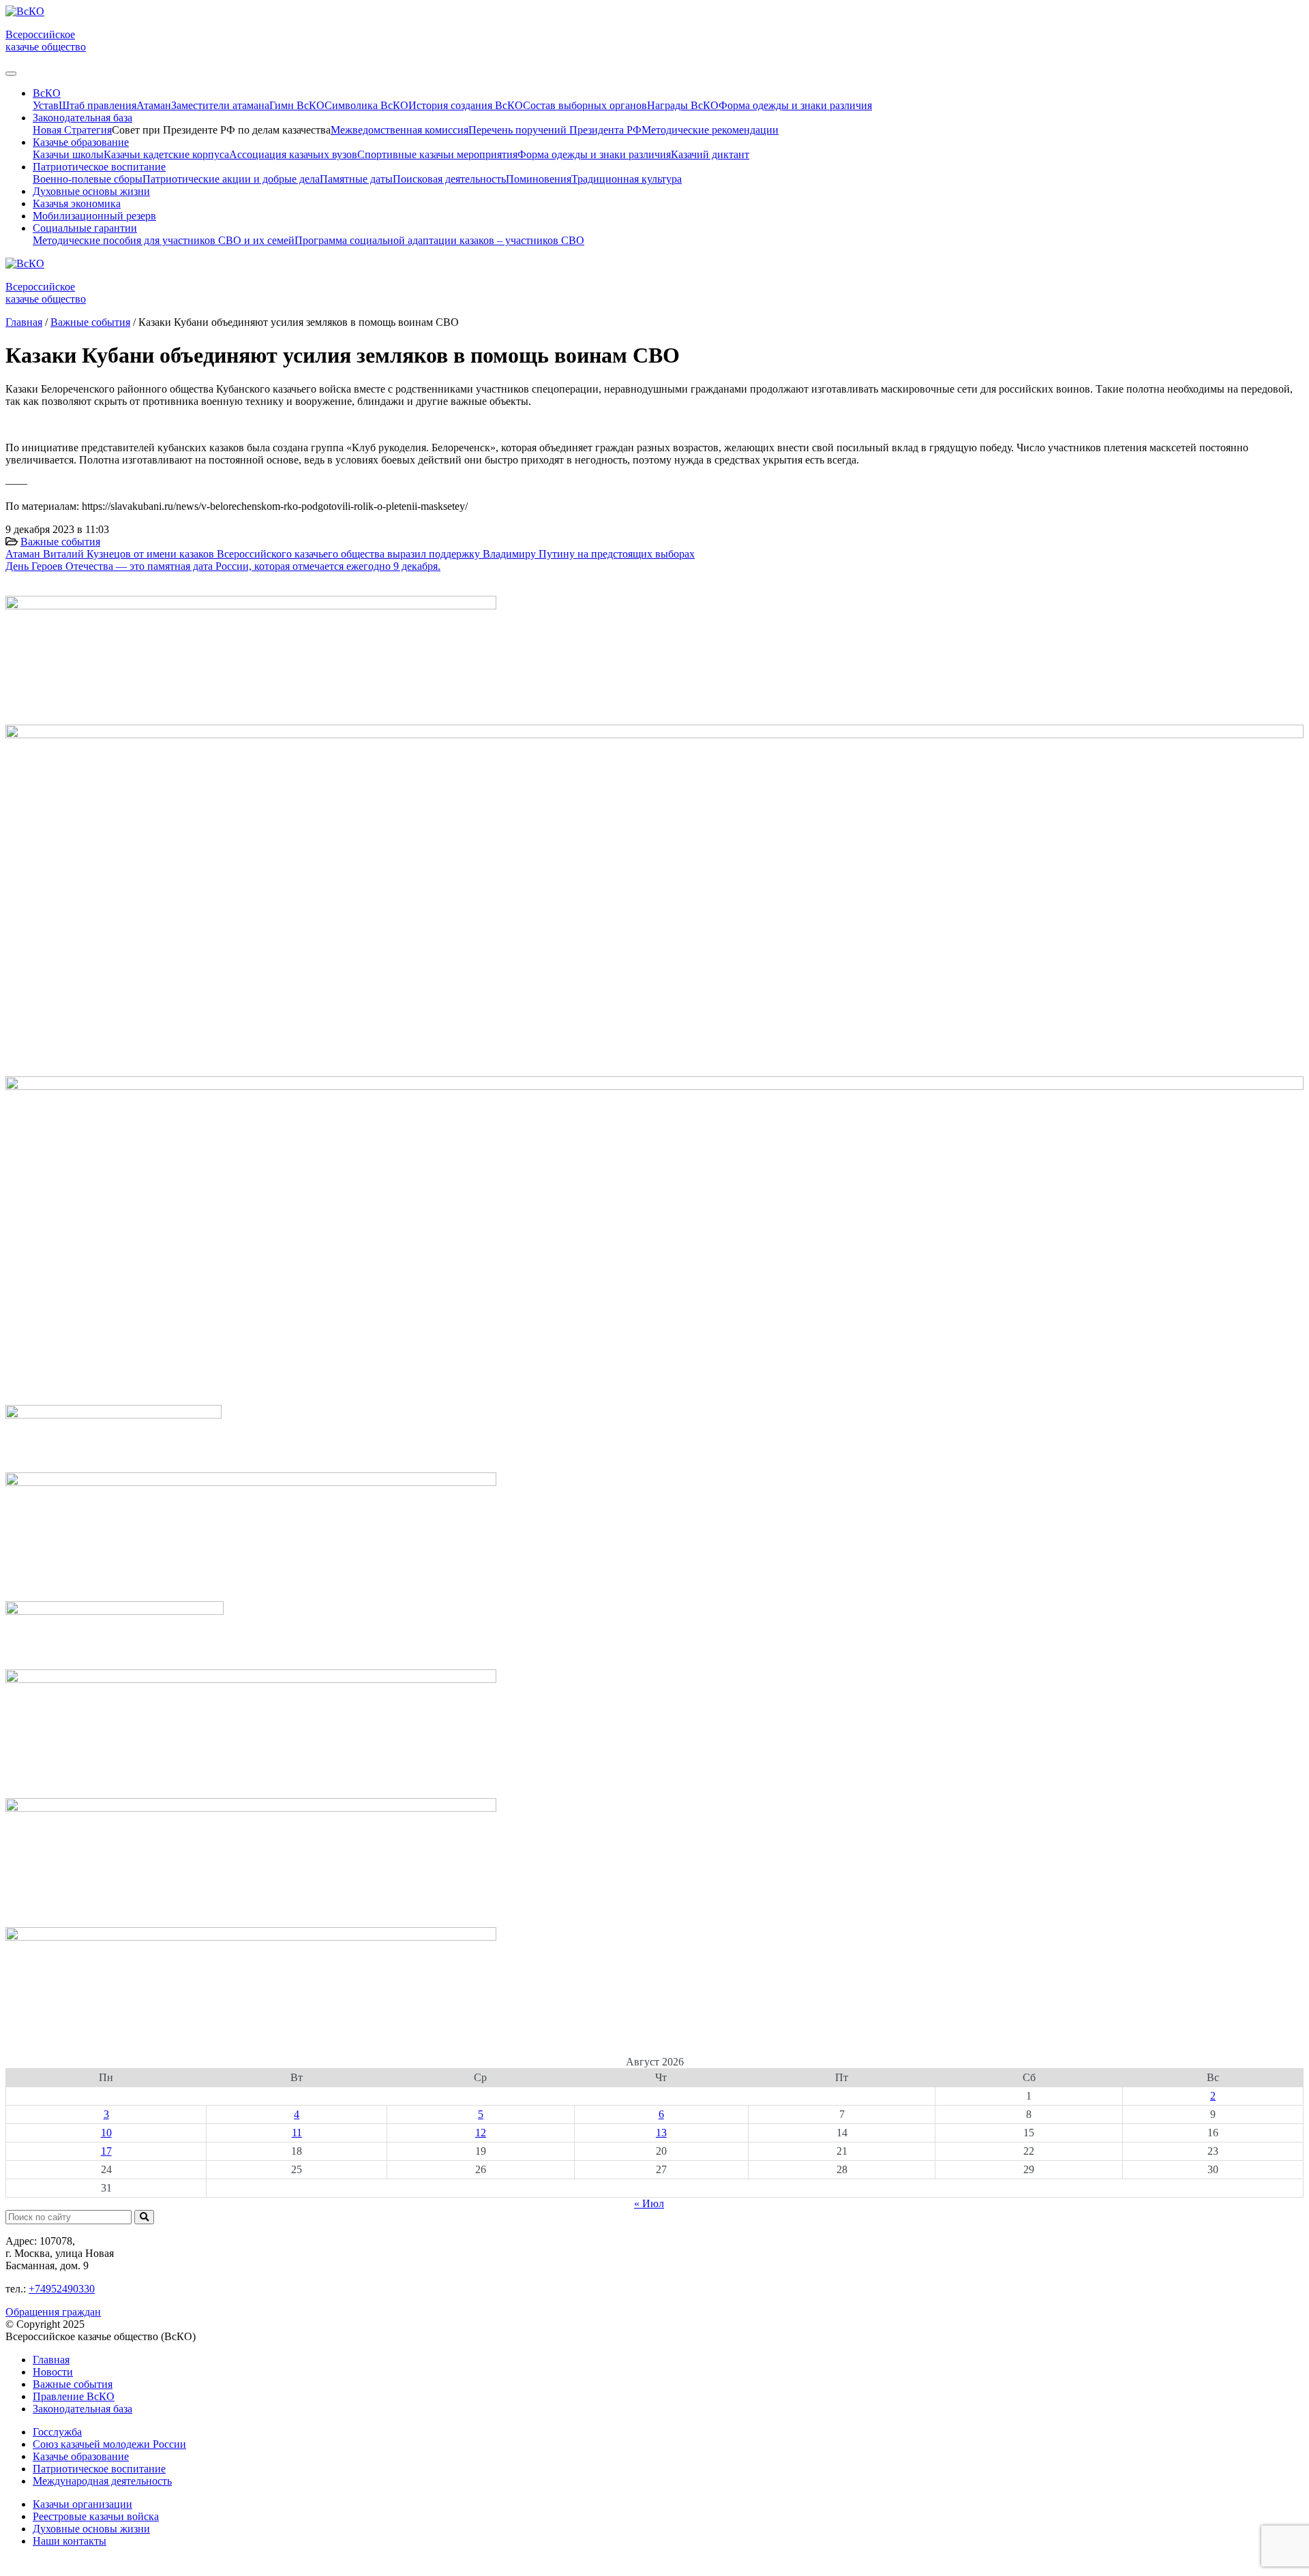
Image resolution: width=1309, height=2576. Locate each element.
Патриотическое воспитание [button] (99, 167)
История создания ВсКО (466, 105)
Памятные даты (356, 179)
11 (297, 2133)
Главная (51, 2360)
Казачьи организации (82, 2504)
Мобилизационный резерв (94, 216)
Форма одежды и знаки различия (795, 105)
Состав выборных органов (585, 105)
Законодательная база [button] (82, 118)
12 (481, 2133)
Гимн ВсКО (297, 105)
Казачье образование (81, 2456)
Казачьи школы (68, 154)
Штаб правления (97, 105)
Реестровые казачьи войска (96, 2516)
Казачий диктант (710, 154)
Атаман (154, 105)
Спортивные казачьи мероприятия (437, 154)
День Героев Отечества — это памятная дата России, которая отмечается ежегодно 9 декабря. (223, 566)
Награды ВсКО (683, 105)
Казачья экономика (77, 203)
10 (106, 2133)
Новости (53, 2372)
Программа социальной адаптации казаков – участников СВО (439, 240)
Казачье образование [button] (81, 142)
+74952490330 (62, 2289)
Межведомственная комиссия (400, 130)
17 (106, 2151)
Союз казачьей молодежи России (109, 2444)
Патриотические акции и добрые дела (231, 179)
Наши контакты (70, 2541)
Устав (46, 105)
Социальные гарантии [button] (85, 228)
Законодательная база (82, 2409)
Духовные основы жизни (91, 191)
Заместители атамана (220, 105)
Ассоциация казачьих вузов (293, 154)
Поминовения (539, 179)
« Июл (649, 2203)
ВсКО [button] (47, 93)
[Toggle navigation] (11, 74)
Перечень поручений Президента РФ (555, 130)
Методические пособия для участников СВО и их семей (164, 240)
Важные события (60, 542)
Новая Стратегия (72, 130)
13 (661, 2133)
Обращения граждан (53, 2312)
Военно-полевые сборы (88, 179)
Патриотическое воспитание (99, 2469)
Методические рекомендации (710, 130)
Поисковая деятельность (449, 179)
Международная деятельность (102, 2481)
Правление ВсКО (74, 2396)
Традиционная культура (627, 179)
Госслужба (57, 2432)
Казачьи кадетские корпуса (166, 154)
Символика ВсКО (366, 105)
